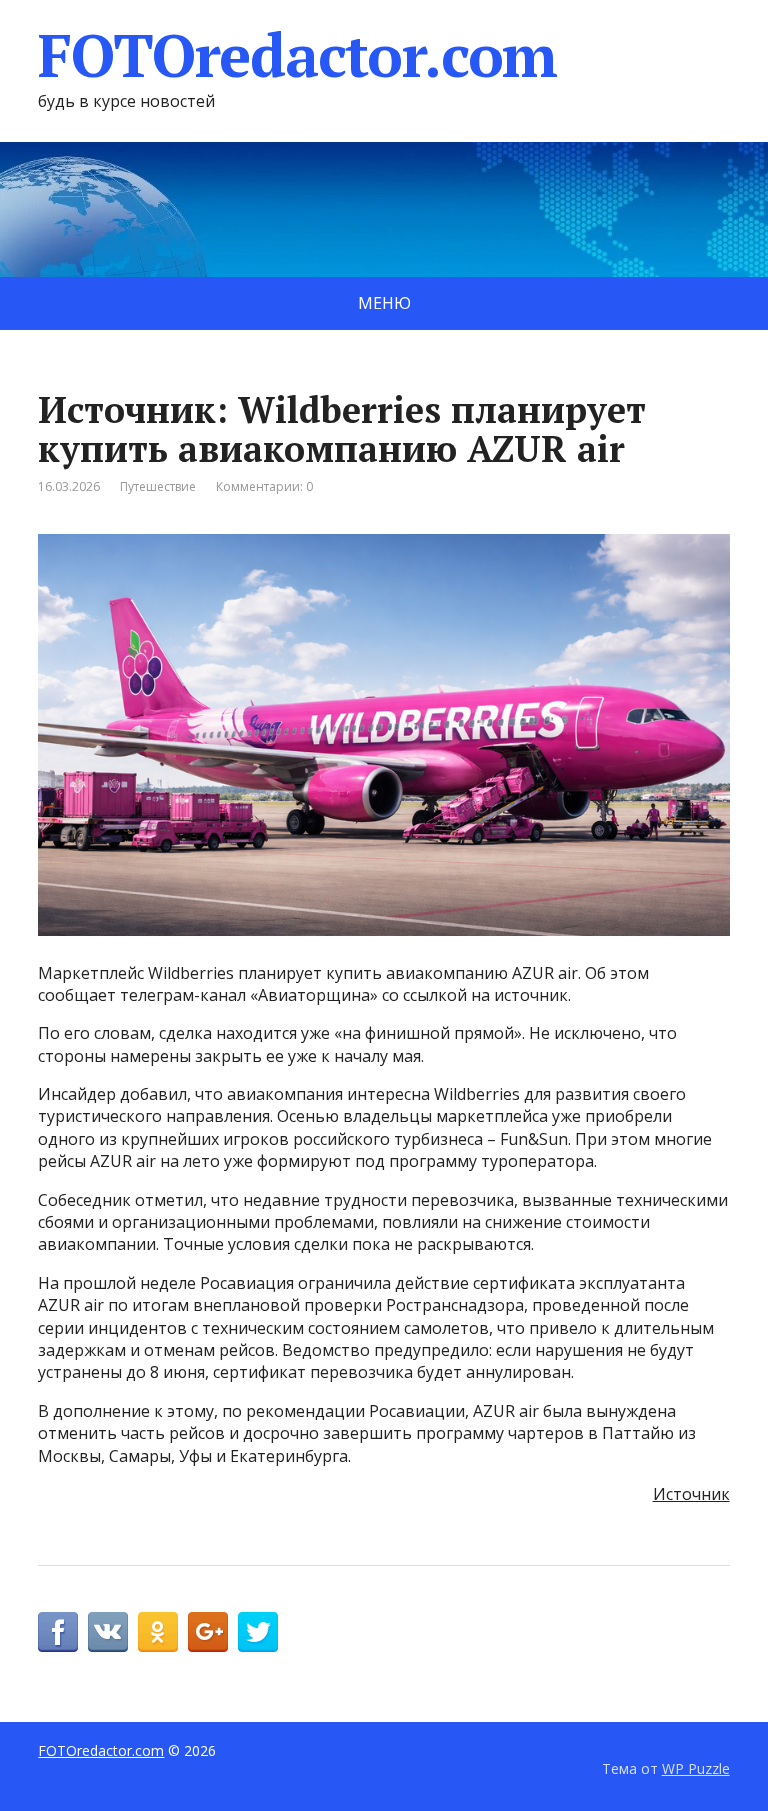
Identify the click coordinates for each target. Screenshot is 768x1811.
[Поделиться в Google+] (208, 1632)
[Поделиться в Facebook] (58, 1632)
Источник (691, 1494)
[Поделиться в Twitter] (258, 1632)
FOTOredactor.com (297, 55)
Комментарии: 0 (264, 486)
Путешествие (158, 486)
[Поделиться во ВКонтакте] (108, 1632)
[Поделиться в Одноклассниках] (158, 1632)
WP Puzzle (696, 1768)
